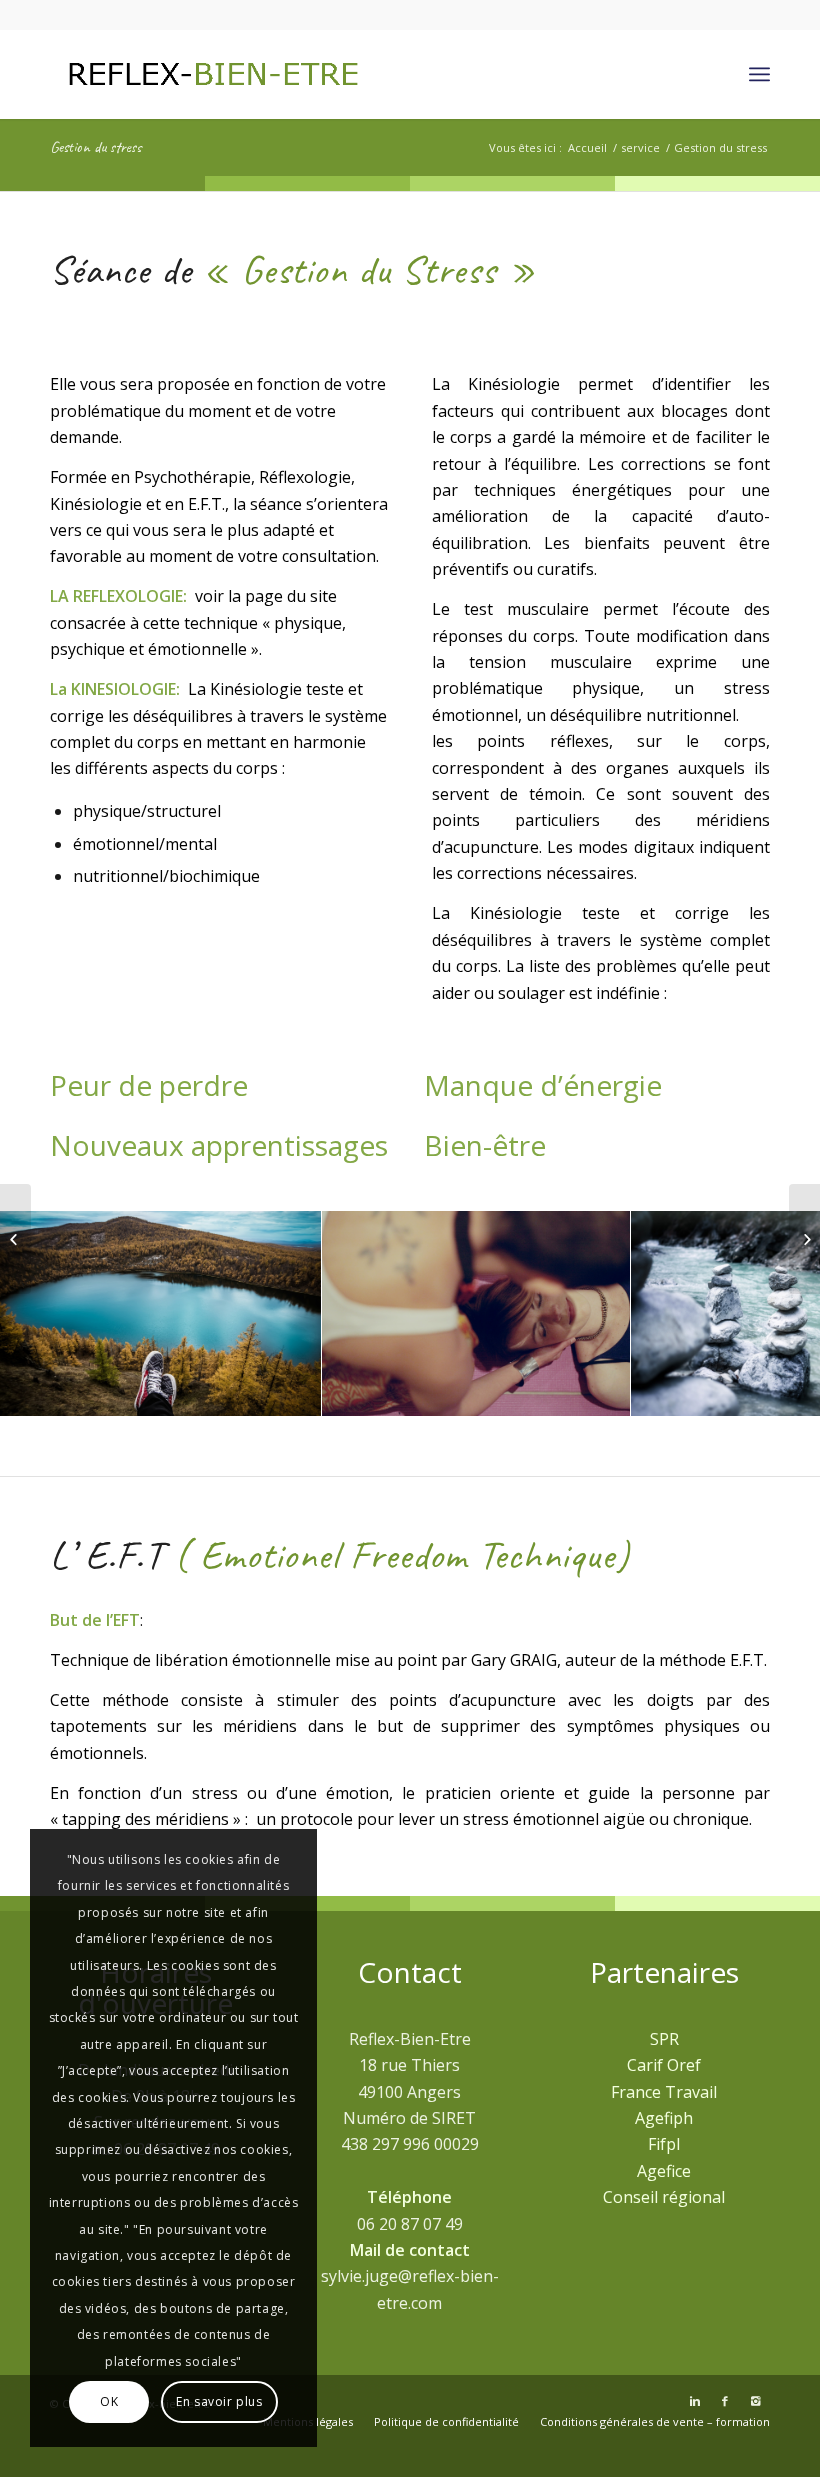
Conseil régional (664, 2197)
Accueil (587, 147)
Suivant (775, 1314)
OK (109, 2401)
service (640, 147)
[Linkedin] (695, 2401)
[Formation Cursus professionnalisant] (804, 1239)
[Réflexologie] (15, 1239)
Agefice (664, 2171)
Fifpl (664, 2144)
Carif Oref (664, 2065)
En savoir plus (219, 2401)
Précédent (45, 1314)
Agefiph (664, 2118)
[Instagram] (755, 2401)
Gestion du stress (95, 147)
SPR (664, 2039)
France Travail (664, 2092)
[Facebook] (725, 2401)
